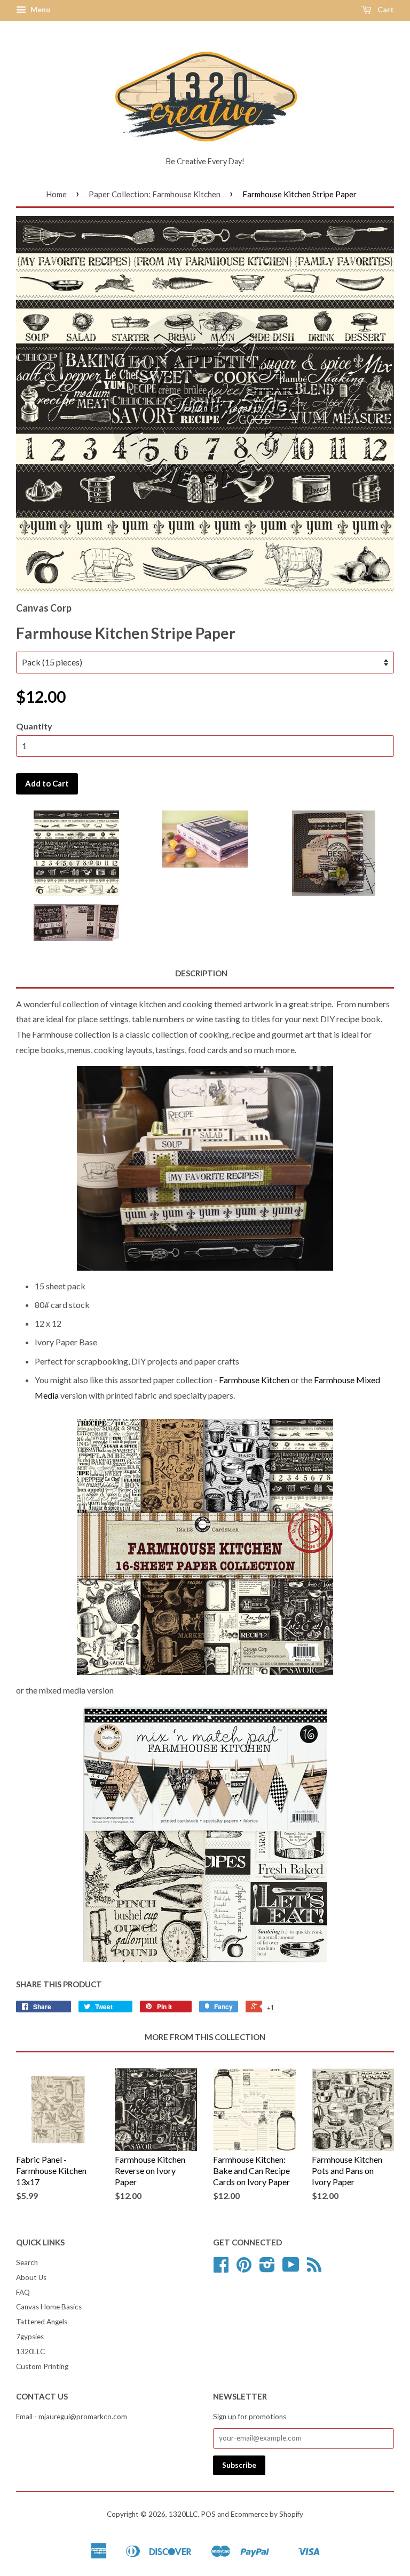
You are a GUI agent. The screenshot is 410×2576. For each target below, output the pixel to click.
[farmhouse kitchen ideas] (205, 1834)
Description (201, 973)
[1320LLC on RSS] (314, 2268)
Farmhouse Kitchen (254, 1380)
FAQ (23, 2292)
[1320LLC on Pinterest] (244, 2268)
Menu (40, 9)
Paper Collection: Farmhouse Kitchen (155, 194)
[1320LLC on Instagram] (267, 2268)
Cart (385, 9)
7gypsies (30, 2337)
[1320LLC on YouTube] (291, 2268)
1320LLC (30, 2352)
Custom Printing (42, 2366)
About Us (31, 2277)
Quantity (34, 726)
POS (208, 2514)
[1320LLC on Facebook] (221, 2268)
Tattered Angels (42, 2322)
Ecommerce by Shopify (267, 2514)
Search (27, 2262)
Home (56, 194)
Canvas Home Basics (49, 2307)
